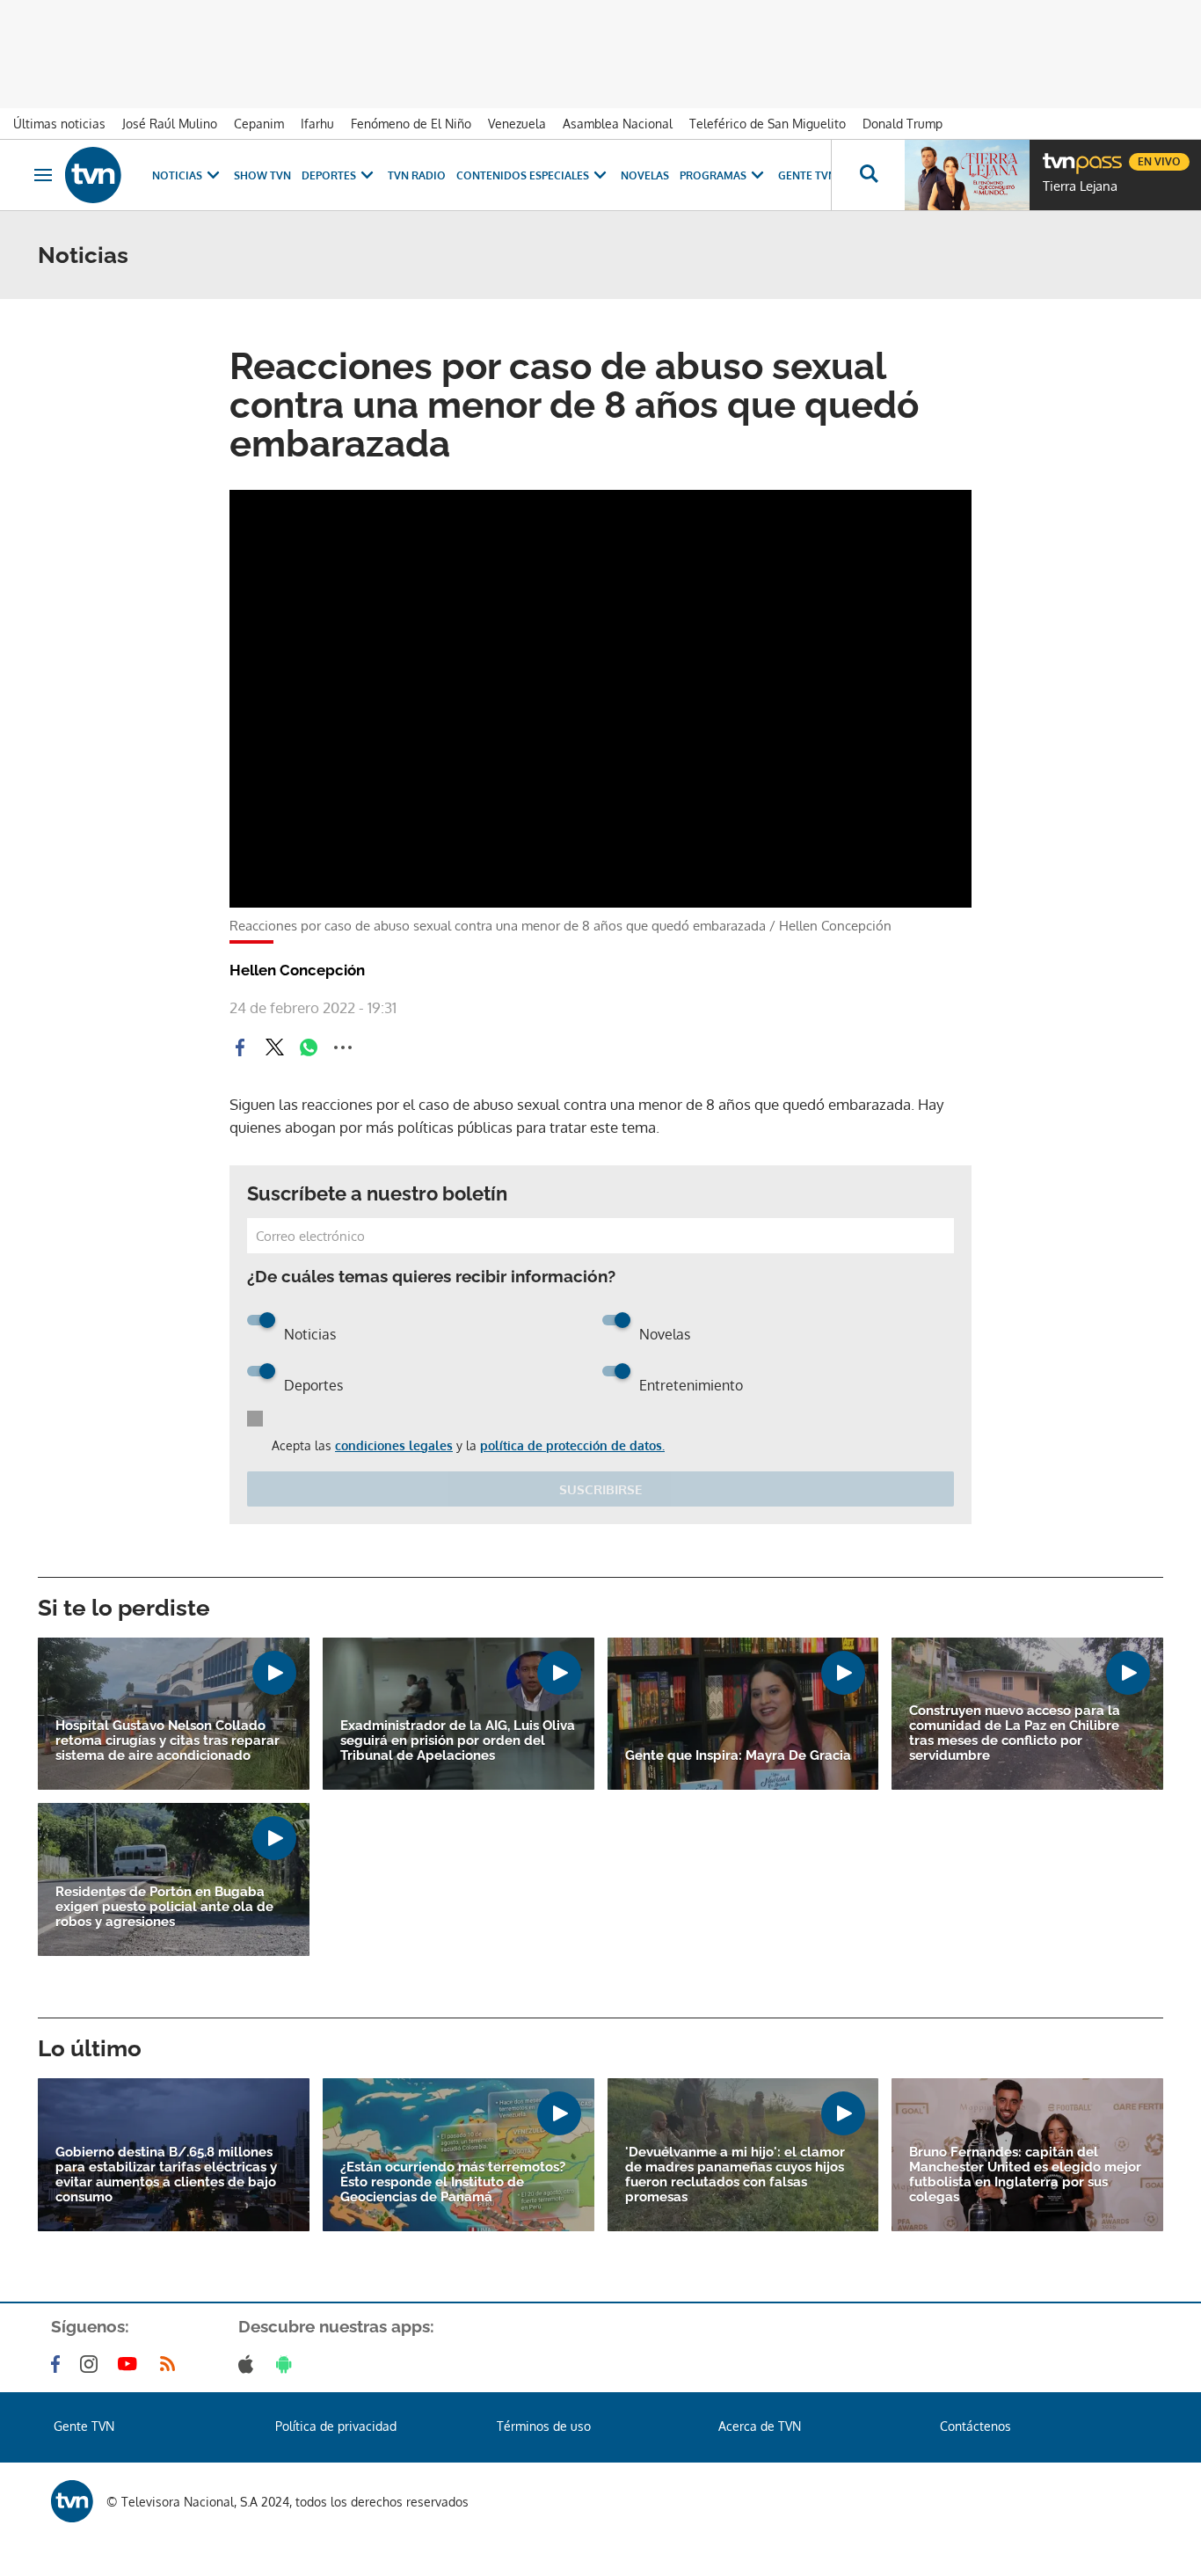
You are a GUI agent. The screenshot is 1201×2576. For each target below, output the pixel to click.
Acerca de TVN (760, 2426)
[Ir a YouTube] (131, 2364)
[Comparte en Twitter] (274, 1047)
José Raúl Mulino (170, 124)
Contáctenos (975, 2426)
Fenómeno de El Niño (411, 124)
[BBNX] (72, 2501)
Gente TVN (807, 175)
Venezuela (517, 124)
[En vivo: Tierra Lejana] (967, 175)
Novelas (645, 175)
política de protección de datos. (572, 1445)
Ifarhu (317, 124)
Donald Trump (903, 124)
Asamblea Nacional (618, 124)
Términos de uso (544, 2426)
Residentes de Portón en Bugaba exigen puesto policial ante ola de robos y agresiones (164, 1907)
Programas (713, 175)
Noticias (177, 175)
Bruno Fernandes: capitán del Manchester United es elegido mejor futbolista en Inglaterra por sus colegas (1025, 2175)
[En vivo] (1058, 155)
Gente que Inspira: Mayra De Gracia (738, 1756)
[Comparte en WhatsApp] (309, 1047)
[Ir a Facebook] (59, 2364)
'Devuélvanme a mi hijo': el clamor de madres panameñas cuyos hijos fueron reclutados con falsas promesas (735, 2175)
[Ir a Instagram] (92, 2364)
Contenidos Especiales (523, 175)
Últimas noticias (59, 124)
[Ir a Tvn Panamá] (93, 175)
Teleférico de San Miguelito (768, 124)
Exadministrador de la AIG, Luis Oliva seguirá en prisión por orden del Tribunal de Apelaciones (458, 1741)
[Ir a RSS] (171, 2364)
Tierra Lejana (1080, 186)
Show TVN (262, 175)
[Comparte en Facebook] (240, 1047)
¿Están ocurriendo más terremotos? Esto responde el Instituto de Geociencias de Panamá (453, 2182)
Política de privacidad (336, 2426)
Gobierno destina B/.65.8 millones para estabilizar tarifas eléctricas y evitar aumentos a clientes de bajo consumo (166, 2175)
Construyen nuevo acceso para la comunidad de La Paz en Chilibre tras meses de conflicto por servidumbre (1015, 1733)
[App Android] (288, 2364)
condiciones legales (394, 1445)
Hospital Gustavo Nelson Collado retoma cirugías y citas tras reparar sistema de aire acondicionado (167, 1741)
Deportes (329, 175)
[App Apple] (249, 2364)
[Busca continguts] (868, 175)
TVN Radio (417, 175)
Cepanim (259, 124)
